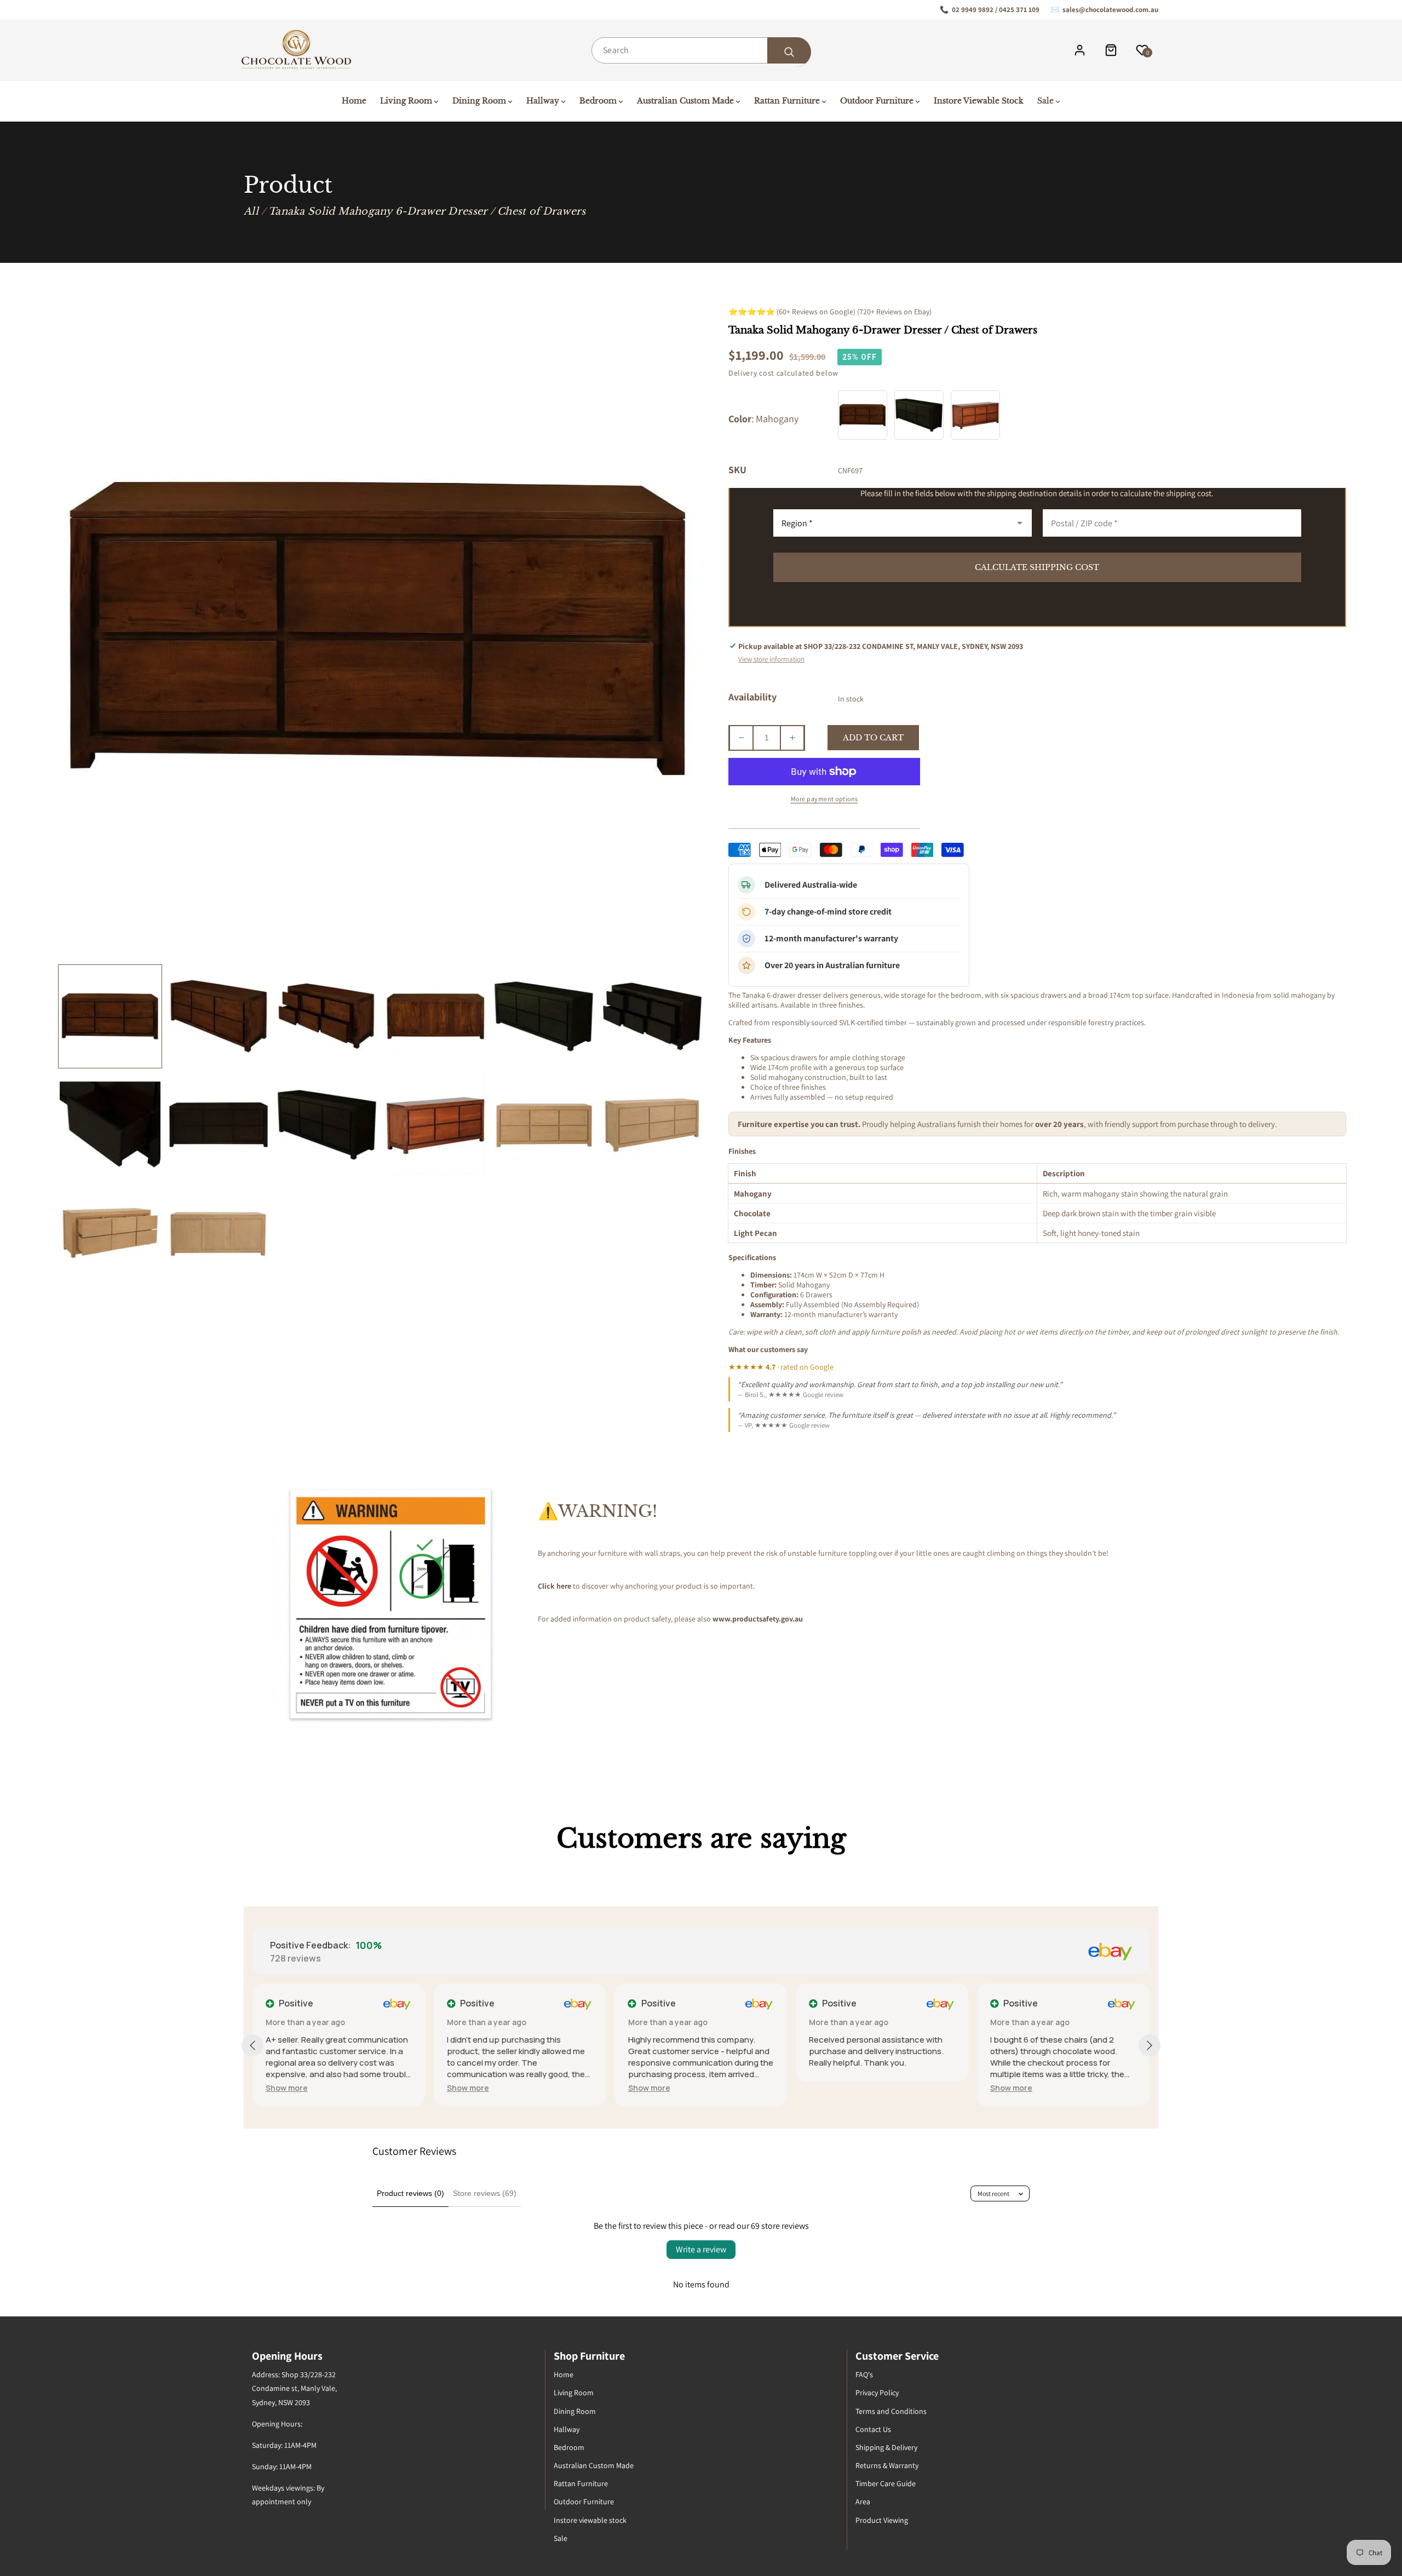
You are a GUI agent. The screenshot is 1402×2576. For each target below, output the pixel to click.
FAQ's (864, 2374)
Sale (561, 2538)
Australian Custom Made (594, 2465)
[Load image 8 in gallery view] (219, 1125)
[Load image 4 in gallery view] (435, 1016)
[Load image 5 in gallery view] (544, 1016)
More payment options (824, 799)
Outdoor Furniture (584, 2502)
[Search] (789, 52)
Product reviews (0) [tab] (410, 2193)
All (251, 211)
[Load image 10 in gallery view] (435, 1125)
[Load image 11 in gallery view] (544, 1125)
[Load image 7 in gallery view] (110, 1125)
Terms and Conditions (891, 2411)
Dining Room (575, 2411)
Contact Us (873, 2429)
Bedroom (569, 2447)
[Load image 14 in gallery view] (219, 1233)
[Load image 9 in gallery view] (327, 1125)
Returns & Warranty (887, 2465)
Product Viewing (882, 2520)
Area (863, 2502)
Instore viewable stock (590, 2520)
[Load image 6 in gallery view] (652, 1016)
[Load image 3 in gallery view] (327, 1016)
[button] (287, 2088)
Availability (752, 697)
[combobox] (701, 50)
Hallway (567, 2429)
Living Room (574, 2393)
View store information (771, 659)
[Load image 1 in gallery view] (110, 1016)
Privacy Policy (877, 2393)
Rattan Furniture (581, 2483)
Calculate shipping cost (1037, 567)
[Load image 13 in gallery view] (110, 1233)
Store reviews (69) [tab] (485, 2193)
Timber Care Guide (886, 2483)
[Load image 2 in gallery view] (219, 1016)
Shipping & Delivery (886, 2447)
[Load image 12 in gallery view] (652, 1125)
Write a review (701, 2249)
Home (564, 2374)
